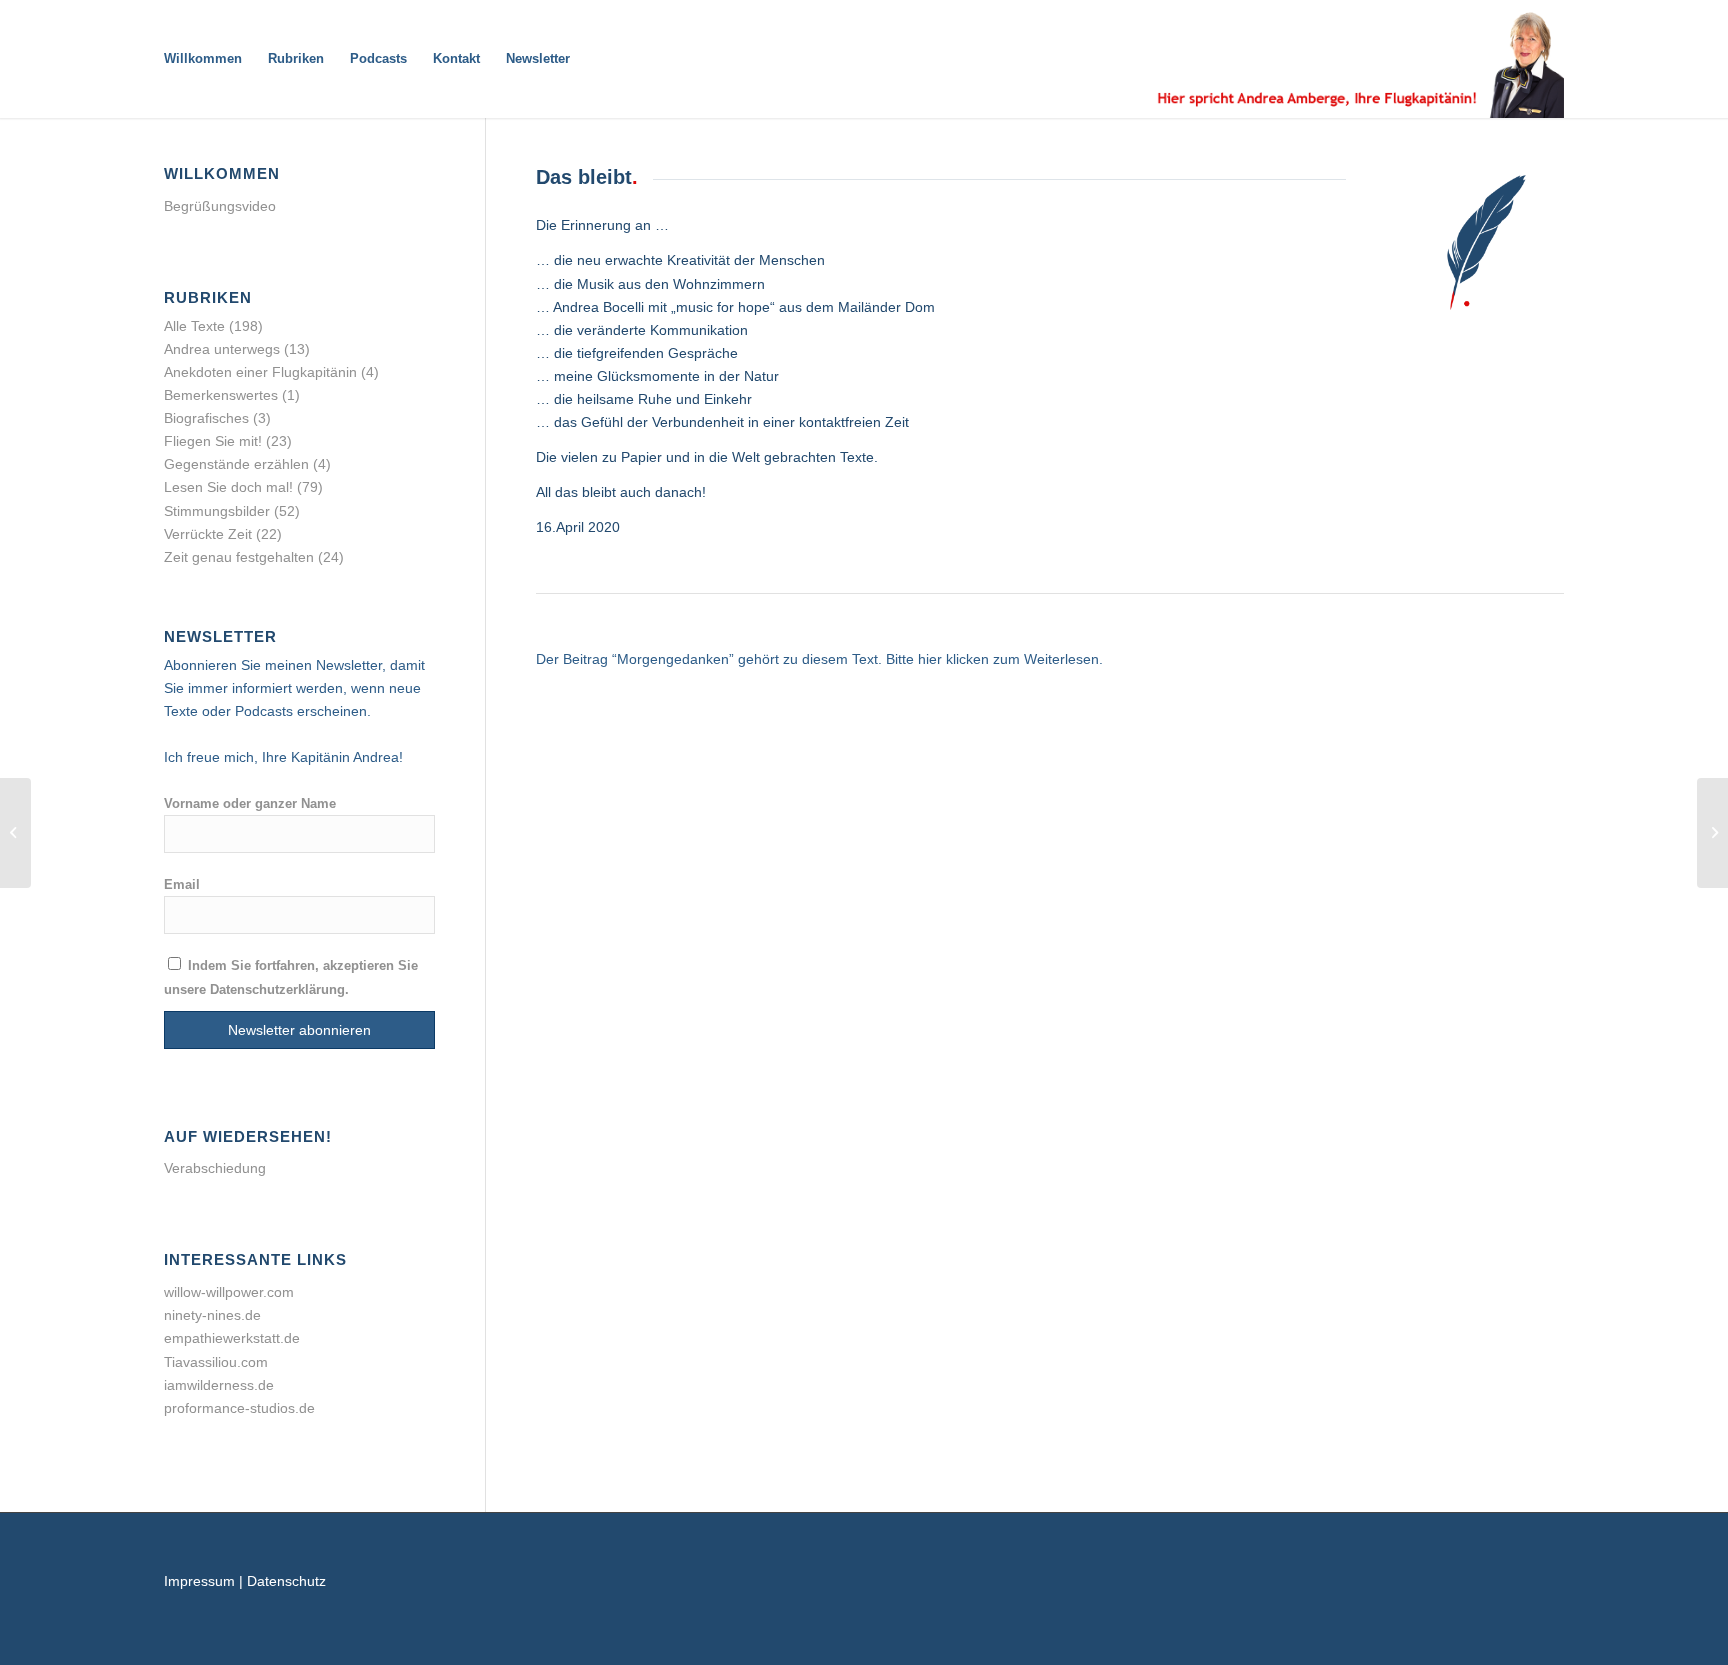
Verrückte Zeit (208, 534)
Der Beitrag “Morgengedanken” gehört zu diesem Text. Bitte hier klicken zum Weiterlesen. (819, 659)
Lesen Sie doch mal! (228, 487)
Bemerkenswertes (221, 395)
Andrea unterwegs (222, 349)
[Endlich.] (1712, 833)
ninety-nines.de (212, 1315)
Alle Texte (194, 326)
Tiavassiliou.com (216, 1362)
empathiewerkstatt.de (232, 1338)
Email (182, 884)
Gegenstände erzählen (236, 464)
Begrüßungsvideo (220, 206)
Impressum (199, 1581)
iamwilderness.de (219, 1385)
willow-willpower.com (229, 1292)
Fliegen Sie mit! (213, 441)
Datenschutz (286, 1581)
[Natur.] (15, 833)
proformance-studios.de (239, 1408)
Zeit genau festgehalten (239, 557)
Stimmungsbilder (217, 511)
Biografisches (206, 418)
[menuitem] (203, 59)
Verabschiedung (215, 1168)
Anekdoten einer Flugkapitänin (260, 372)
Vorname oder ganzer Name (250, 803)
